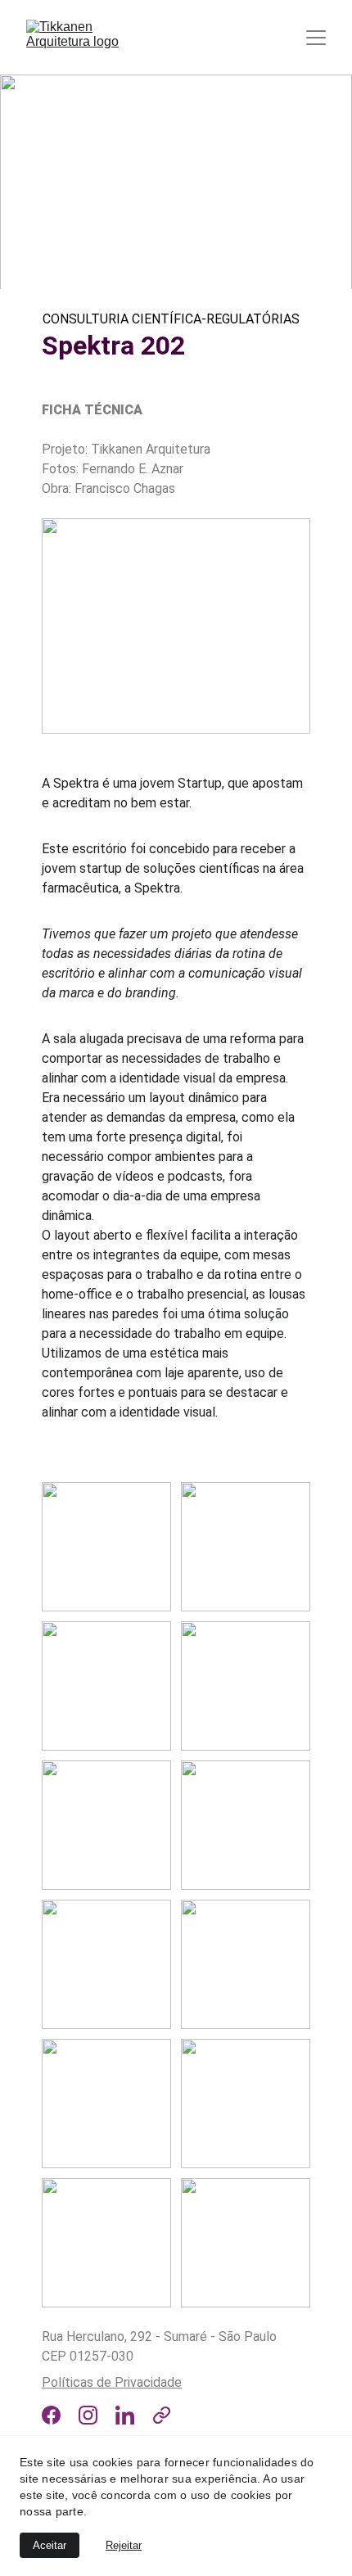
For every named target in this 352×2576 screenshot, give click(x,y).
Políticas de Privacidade (112, 2382)
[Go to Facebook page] (51, 2415)
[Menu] (316, 38)
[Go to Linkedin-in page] (125, 2415)
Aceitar (50, 2545)
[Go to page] (162, 2415)
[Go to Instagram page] (88, 2415)
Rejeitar (124, 2545)
